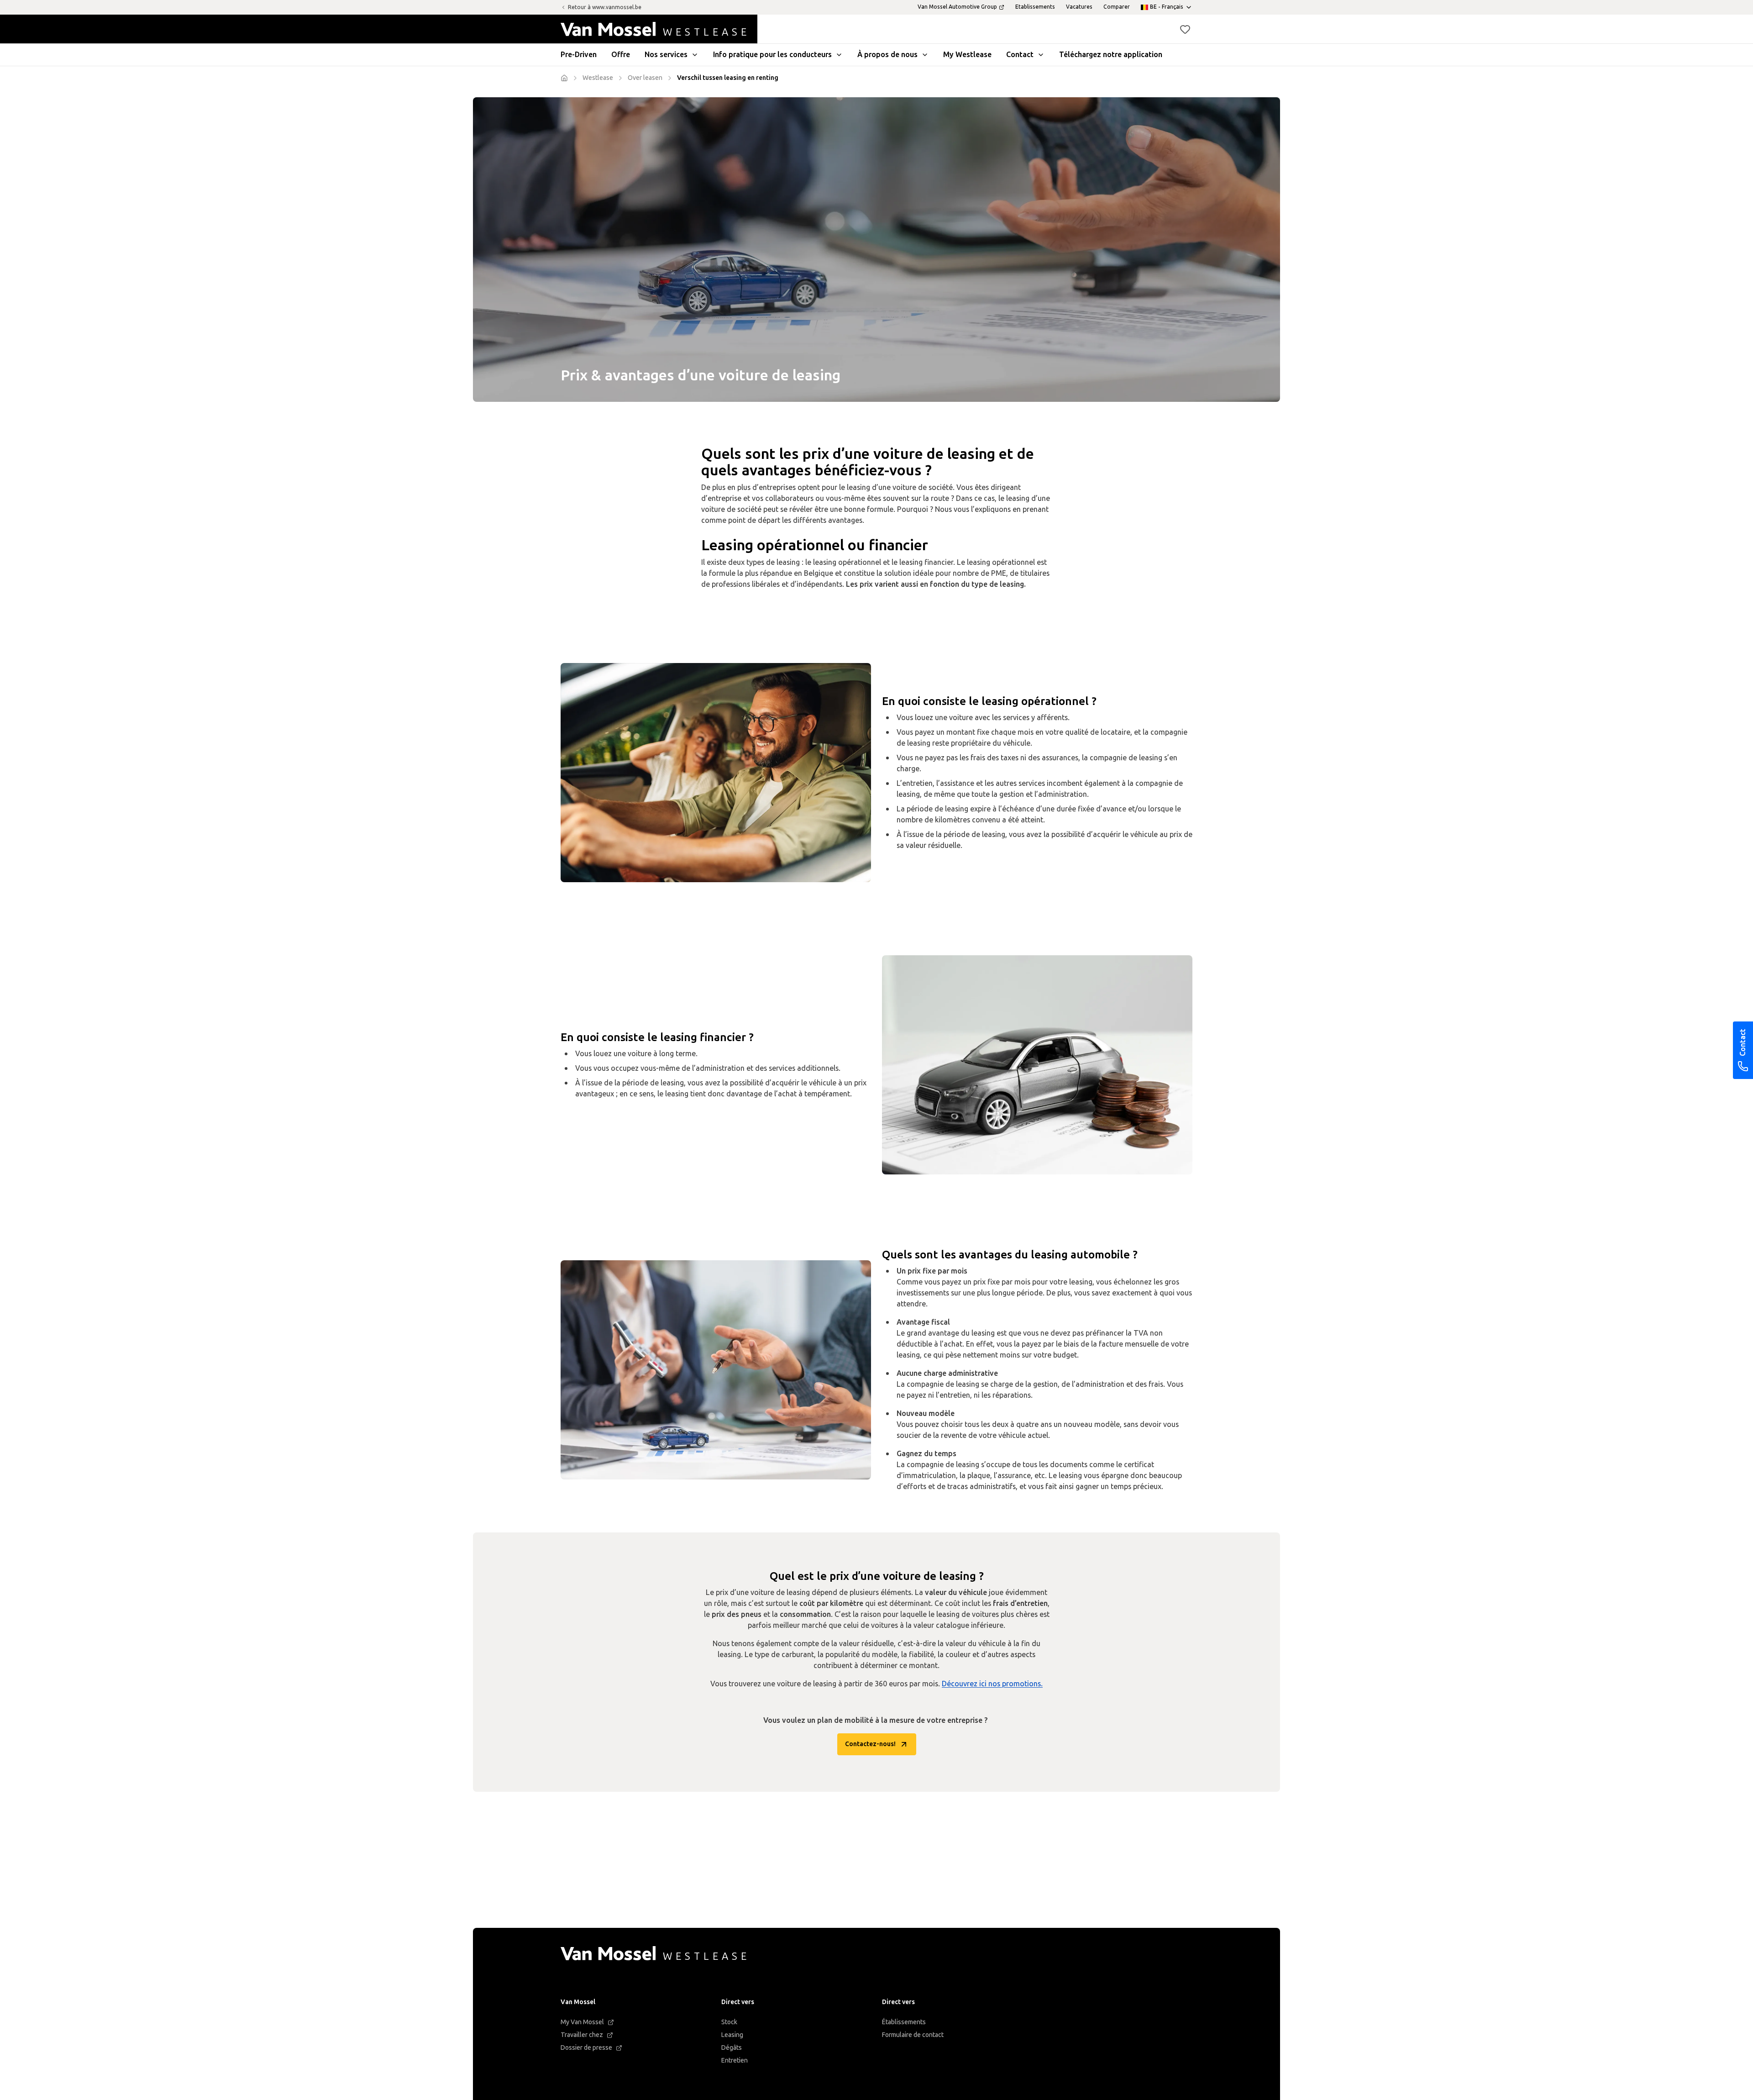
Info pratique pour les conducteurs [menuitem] (772, 55)
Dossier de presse (586, 2048)
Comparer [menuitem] (1117, 7)
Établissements (904, 2022)
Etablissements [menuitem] (1035, 7)
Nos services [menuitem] (666, 55)
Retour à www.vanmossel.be (605, 7)
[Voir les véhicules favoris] (1185, 29)
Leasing (732, 2035)
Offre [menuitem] (621, 55)
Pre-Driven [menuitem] (579, 55)
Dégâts (732, 2048)
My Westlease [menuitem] (967, 55)
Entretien (735, 2061)
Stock (729, 2022)
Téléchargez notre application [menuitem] (1111, 55)
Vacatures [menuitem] (1079, 7)
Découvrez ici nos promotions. (992, 1684)
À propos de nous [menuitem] (887, 55)
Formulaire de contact (913, 2035)
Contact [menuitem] (1020, 55)
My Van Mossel (582, 2022)
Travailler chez (582, 2035)
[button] (1185, 29)
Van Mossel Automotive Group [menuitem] (957, 7)
